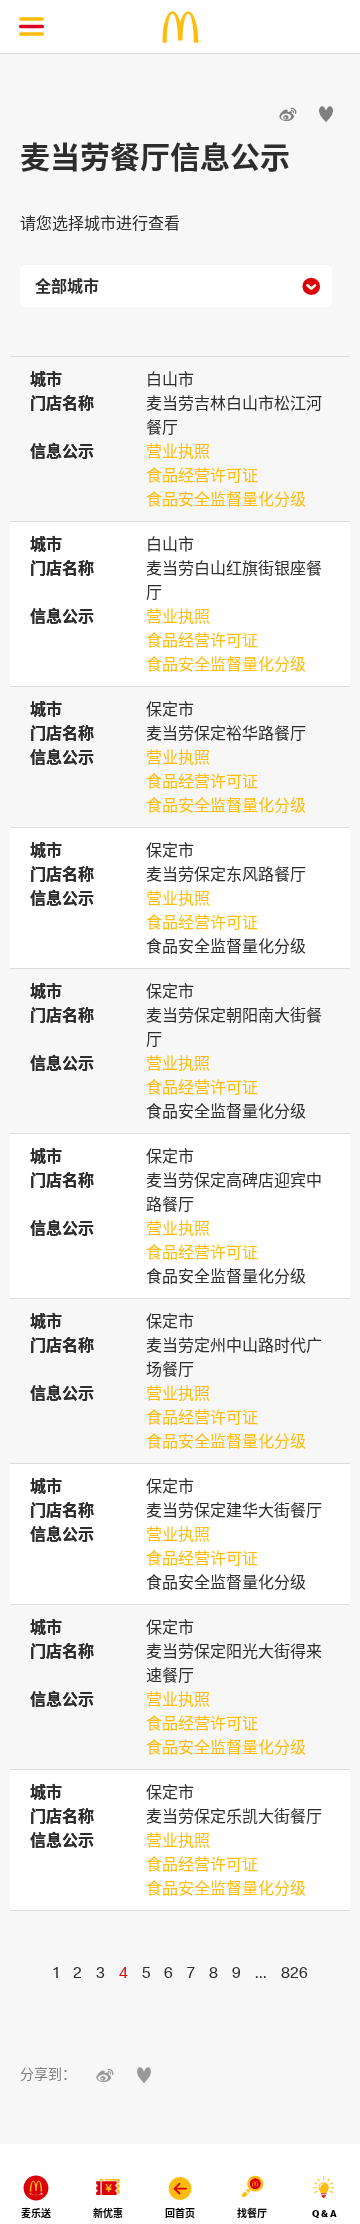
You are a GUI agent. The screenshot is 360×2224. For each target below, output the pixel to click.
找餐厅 (252, 2213)
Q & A (324, 2213)
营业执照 (178, 451)
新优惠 (108, 2213)
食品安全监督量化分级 (226, 499)
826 (294, 1972)
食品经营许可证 (202, 475)
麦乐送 (36, 2213)
